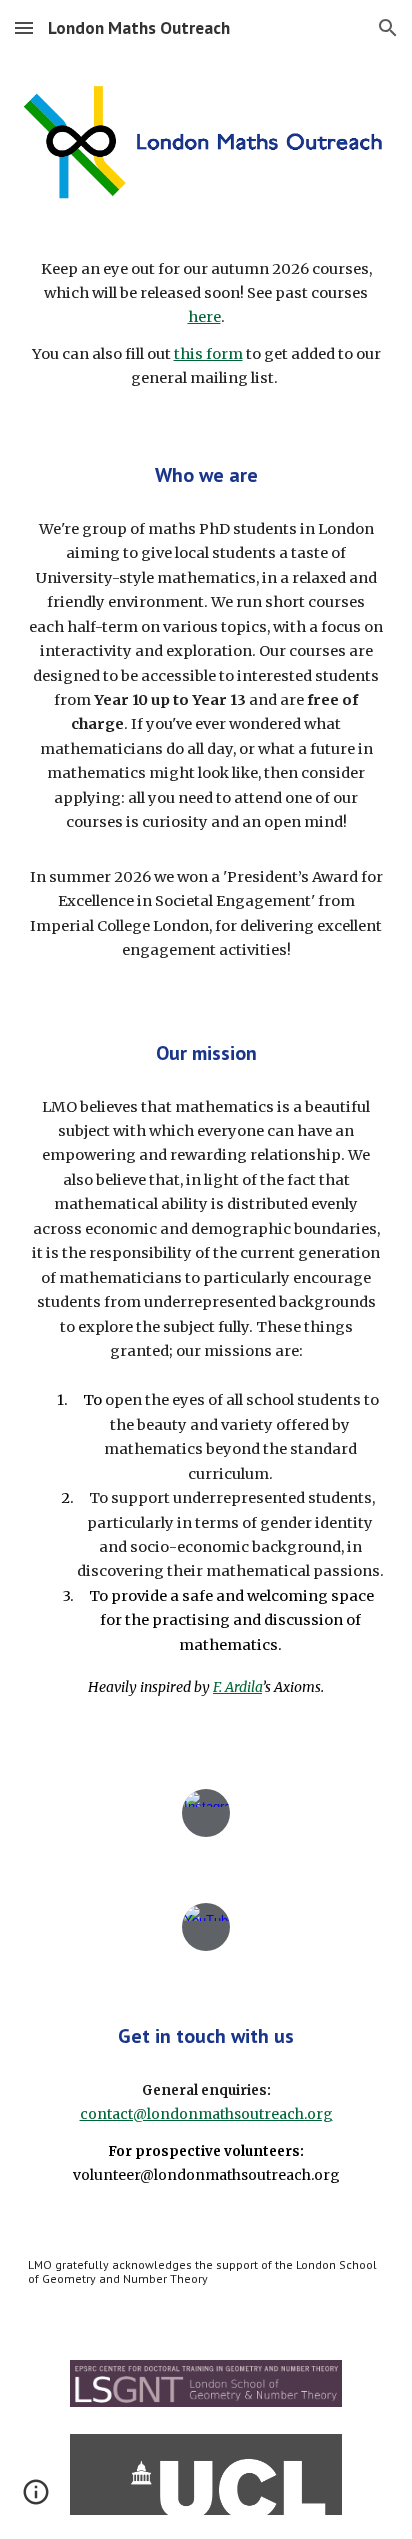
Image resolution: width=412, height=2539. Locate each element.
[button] (24, 27)
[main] (206, 324)
